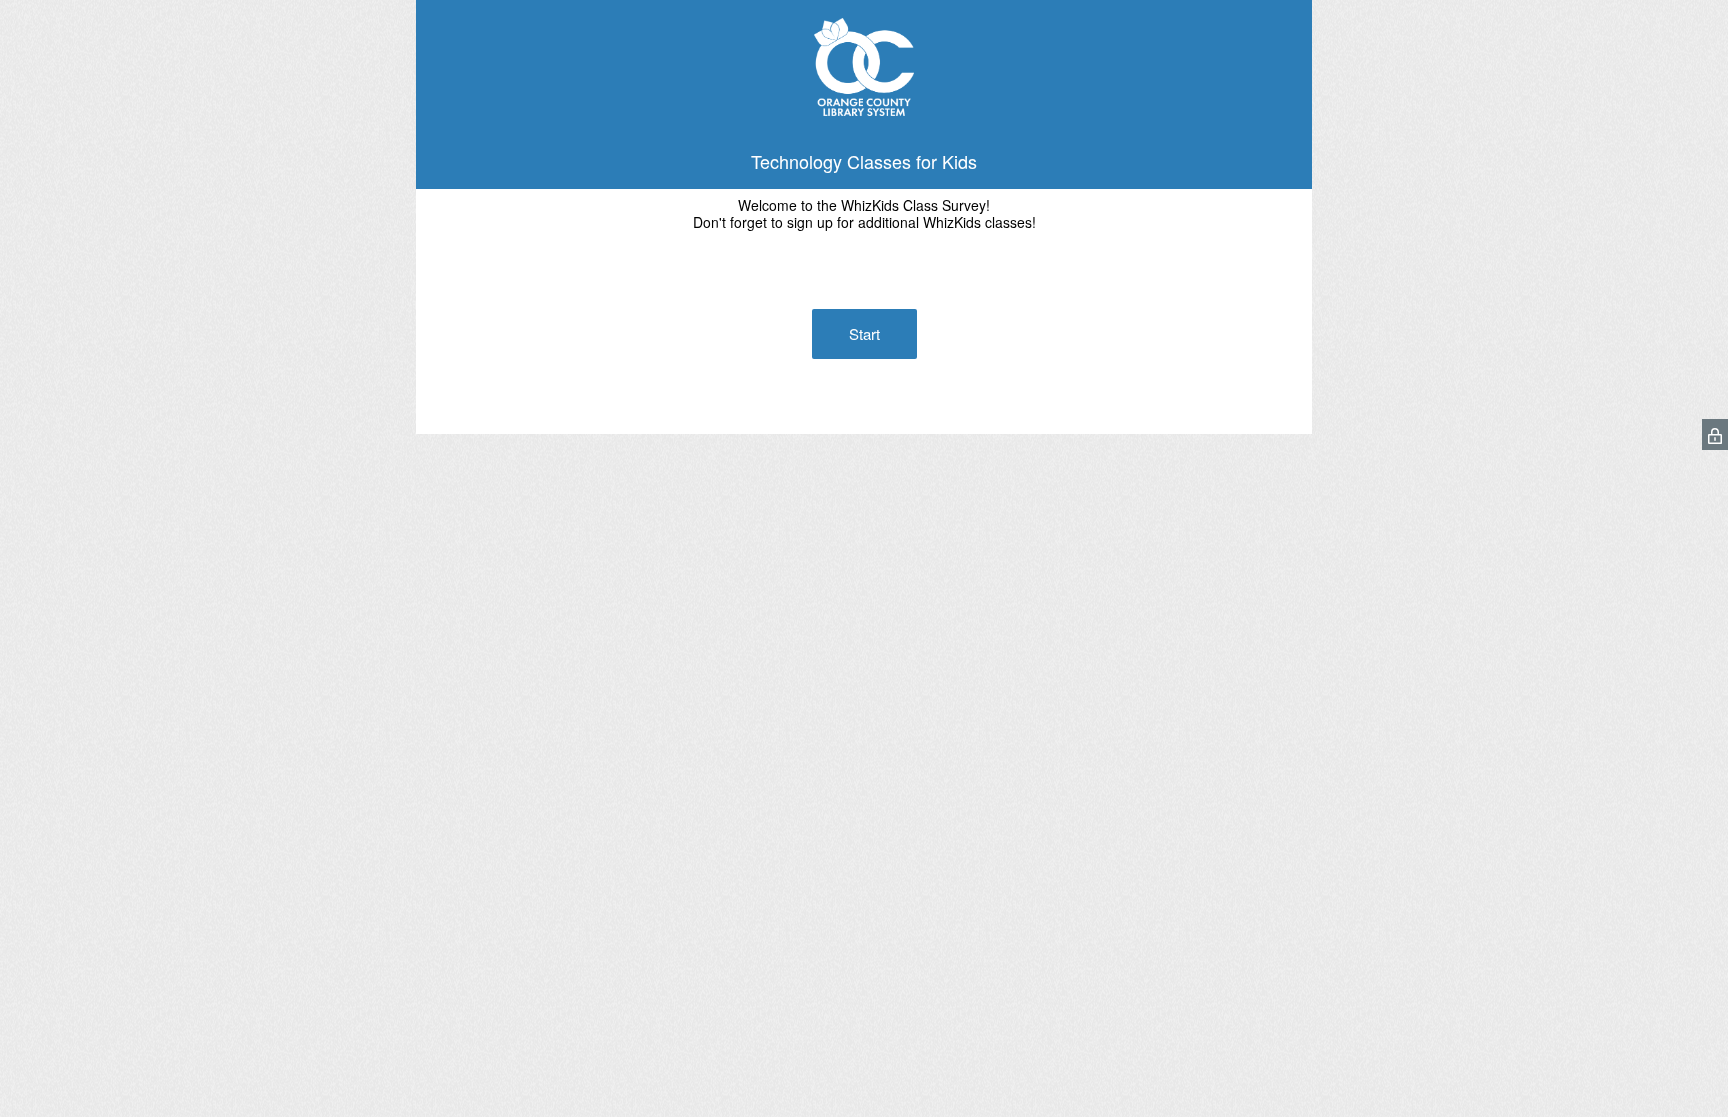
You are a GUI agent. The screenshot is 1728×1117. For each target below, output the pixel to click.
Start (864, 333)
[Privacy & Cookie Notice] (1715, 434)
